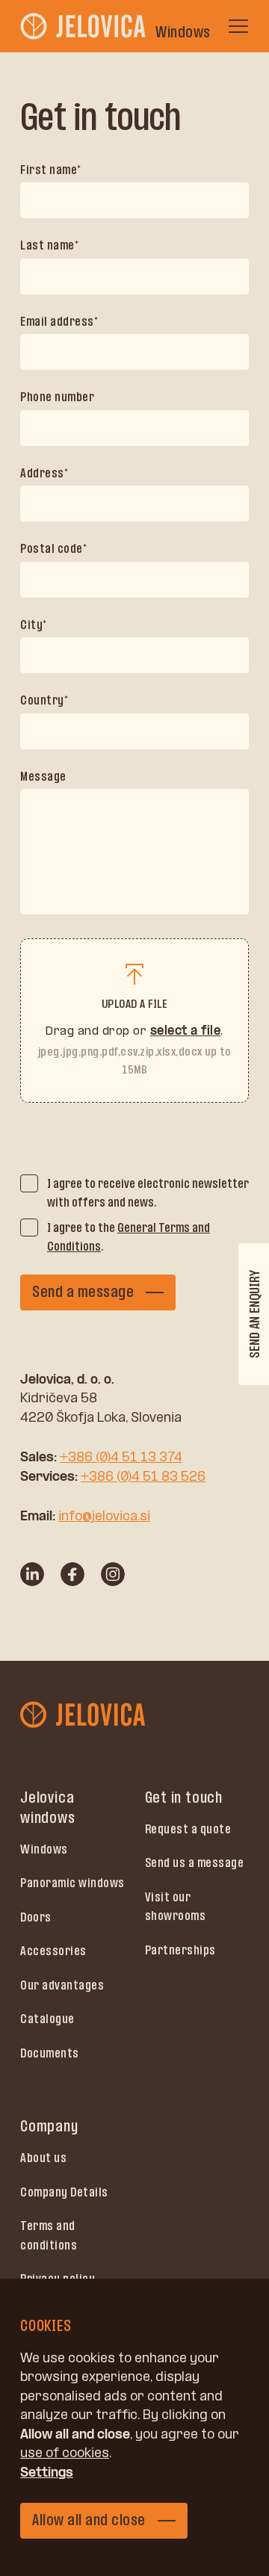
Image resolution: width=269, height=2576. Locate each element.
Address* (44, 473)
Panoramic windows (72, 1883)
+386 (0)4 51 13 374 (121, 1457)
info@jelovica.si (104, 1516)
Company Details (64, 2192)
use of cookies (65, 2453)
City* (34, 625)
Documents (50, 2053)
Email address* (59, 321)
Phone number (57, 397)
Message (43, 776)
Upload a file (135, 1004)
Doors (36, 1917)
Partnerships (180, 1950)
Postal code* (53, 548)
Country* (44, 700)
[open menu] (238, 26)
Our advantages (62, 1985)
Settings (47, 2472)
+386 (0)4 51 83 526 (143, 1476)
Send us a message (195, 1863)
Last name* (49, 245)
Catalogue (47, 2019)
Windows (44, 1849)
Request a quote (188, 1829)
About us (43, 2158)
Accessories (53, 1951)
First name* (51, 170)
